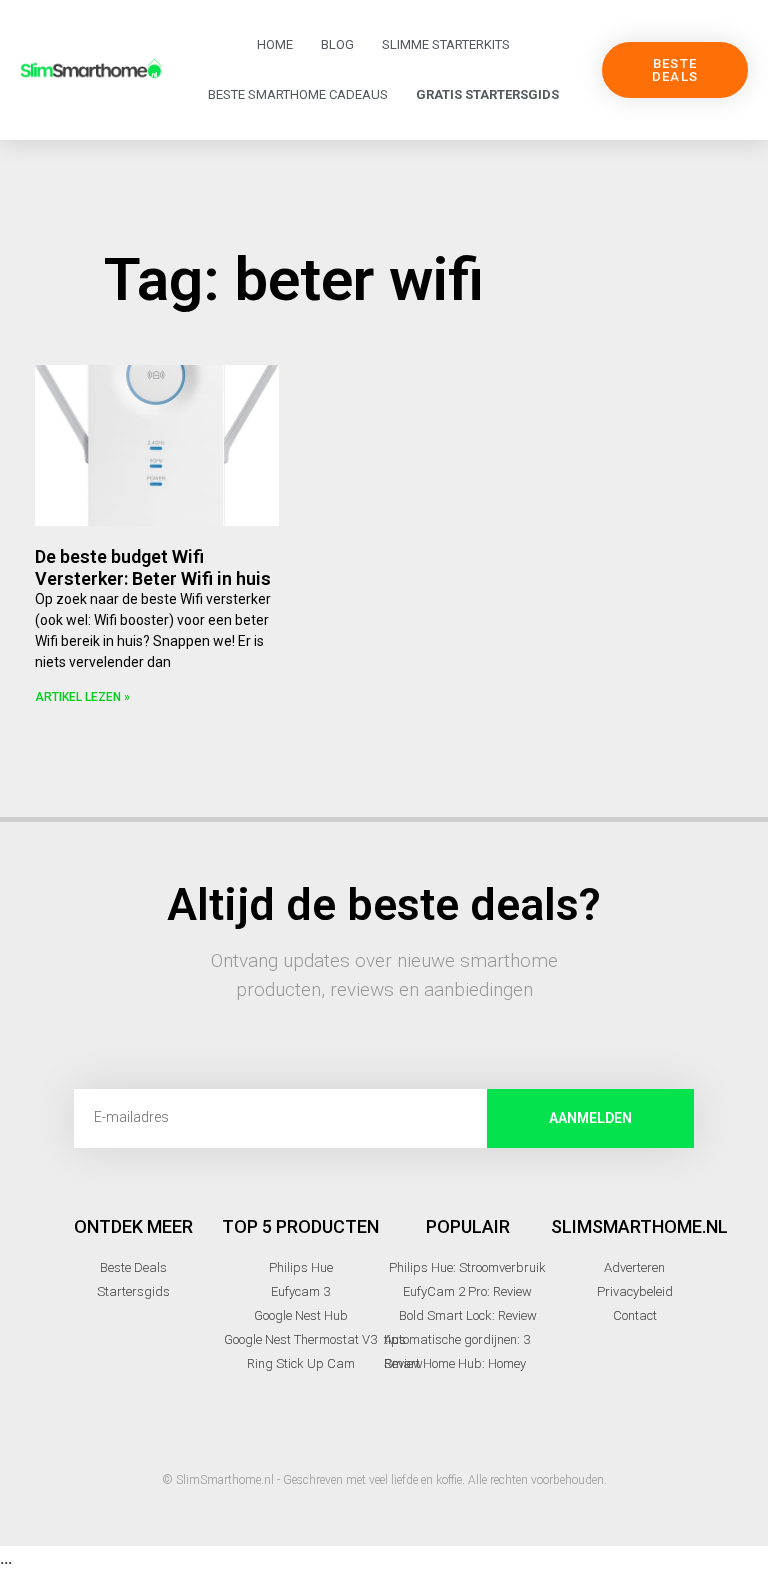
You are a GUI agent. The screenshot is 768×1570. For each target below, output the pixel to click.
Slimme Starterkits (446, 44)
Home (275, 44)
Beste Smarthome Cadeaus (298, 94)
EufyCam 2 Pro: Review (467, 1291)
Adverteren (634, 1267)
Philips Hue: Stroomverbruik (467, 1267)
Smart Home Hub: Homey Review (455, 1363)
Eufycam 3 (300, 1291)
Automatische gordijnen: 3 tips (457, 1339)
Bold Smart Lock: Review (468, 1315)
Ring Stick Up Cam (301, 1363)
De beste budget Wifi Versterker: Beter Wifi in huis (153, 567)
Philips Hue (301, 1267)
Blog (337, 44)
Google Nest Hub (301, 1315)
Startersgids (133, 1291)
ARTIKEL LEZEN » (82, 697)
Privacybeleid (635, 1291)
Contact (635, 1315)
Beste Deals (133, 1267)
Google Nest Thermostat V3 (300, 1339)
